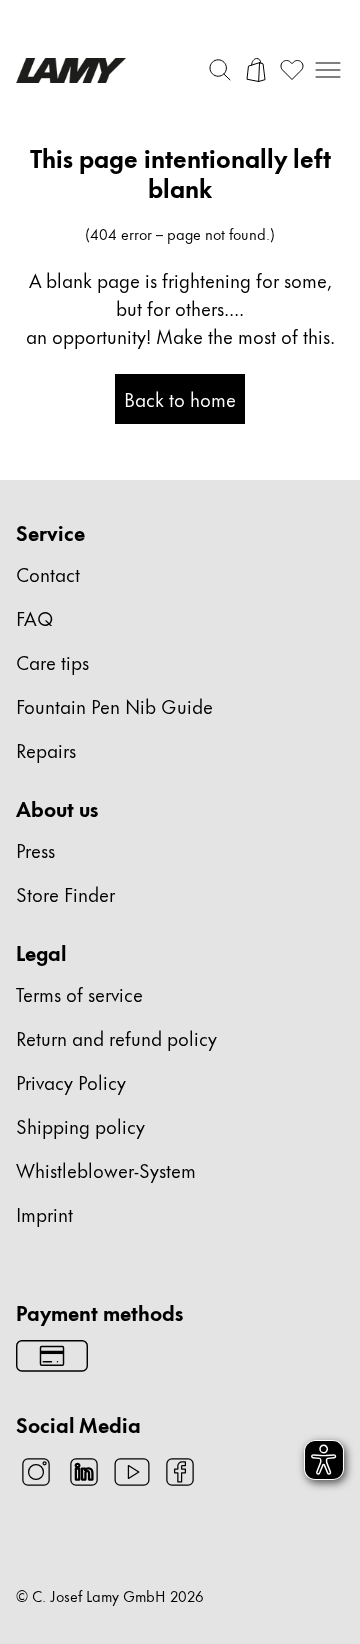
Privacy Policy (71, 1081)
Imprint (44, 1213)
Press (35, 849)
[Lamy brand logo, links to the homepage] (71, 70)
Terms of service (79, 993)
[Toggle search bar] (220, 70)
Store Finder (65, 893)
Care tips (52, 661)
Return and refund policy (116, 1037)
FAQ (34, 617)
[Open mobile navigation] (328, 70)
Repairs (46, 749)
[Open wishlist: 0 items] (292, 70)
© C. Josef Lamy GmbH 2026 (110, 1596)
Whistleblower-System (106, 1169)
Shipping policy (80, 1125)
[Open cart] (256, 70)
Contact (48, 573)
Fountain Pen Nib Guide (114, 705)
